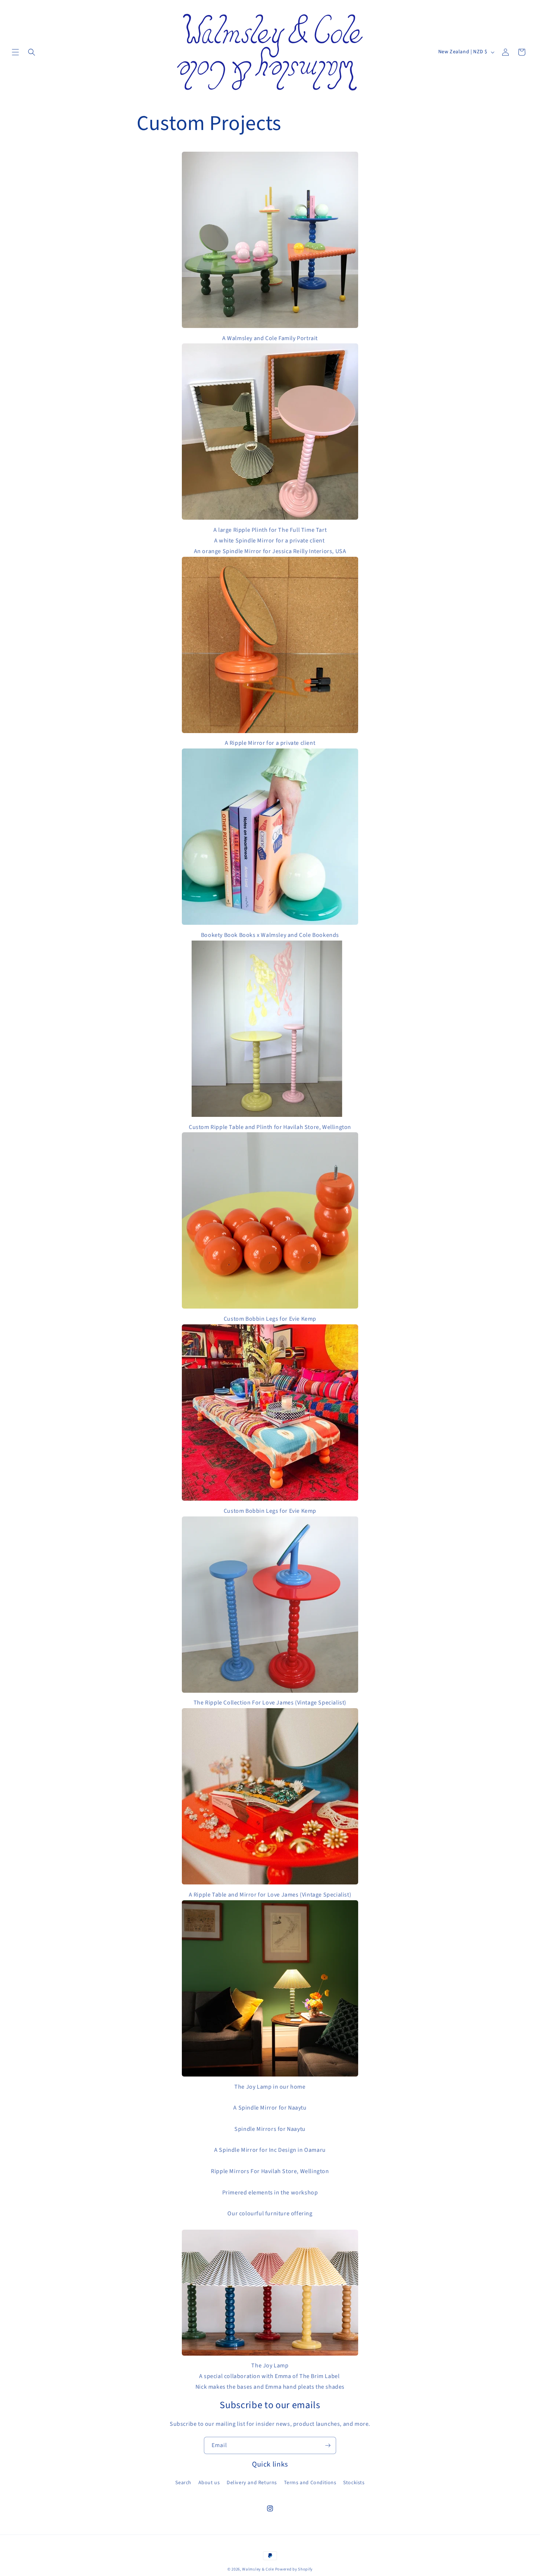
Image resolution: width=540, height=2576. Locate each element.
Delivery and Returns (252, 2483)
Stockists (354, 2483)
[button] (15, 52)
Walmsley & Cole (258, 2569)
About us (209, 2483)
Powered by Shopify (294, 2569)
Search (183, 2483)
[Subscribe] (328, 2445)
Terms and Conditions (310, 2483)
